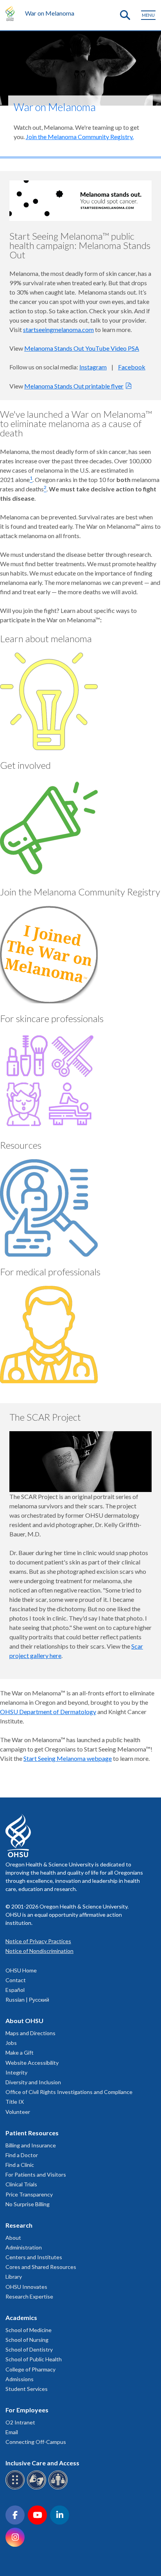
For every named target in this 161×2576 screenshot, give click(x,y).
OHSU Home (21, 1970)
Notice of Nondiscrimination (39, 1951)
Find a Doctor (22, 2155)
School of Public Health (34, 2359)
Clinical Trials (21, 2184)
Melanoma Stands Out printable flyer (74, 386)
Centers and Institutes (34, 2257)
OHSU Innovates (26, 2287)
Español (15, 1990)
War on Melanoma (50, 13)
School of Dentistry (29, 2349)
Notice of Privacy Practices (38, 1941)
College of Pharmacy (30, 2369)
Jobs (11, 2043)
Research (19, 2225)
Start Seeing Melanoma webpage (68, 1758)
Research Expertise (29, 2296)
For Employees (27, 2410)
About (13, 2238)
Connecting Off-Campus (36, 2442)
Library (14, 2277)
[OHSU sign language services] (38, 2488)
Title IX (15, 2102)
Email (12, 2432)
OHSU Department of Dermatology (48, 1712)
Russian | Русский (27, 2000)
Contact (16, 1980)
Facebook (132, 367)
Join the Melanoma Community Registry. (80, 137)
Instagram (93, 367)
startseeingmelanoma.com (58, 329)
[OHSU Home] (12, 13)
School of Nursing (27, 2340)
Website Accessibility (32, 2063)
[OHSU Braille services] (16, 2488)
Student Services (27, 2389)
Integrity (16, 2072)
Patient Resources (32, 2133)
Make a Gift (20, 2053)
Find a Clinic (20, 2165)
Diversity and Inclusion (33, 2082)
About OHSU (24, 2021)
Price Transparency (29, 2194)
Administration (24, 2247)
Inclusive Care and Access (42, 2463)
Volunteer (18, 2112)
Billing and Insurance (31, 2145)
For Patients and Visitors (36, 2174)
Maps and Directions (30, 2033)
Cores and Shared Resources (41, 2267)
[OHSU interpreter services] (59, 2488)
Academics (21, 2317)
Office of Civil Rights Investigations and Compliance (69, 2092)
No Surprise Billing (28, 2204)
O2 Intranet (20, 2422)
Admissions (20, 2379)
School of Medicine (29, 2330)
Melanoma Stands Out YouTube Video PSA (82, 348)
